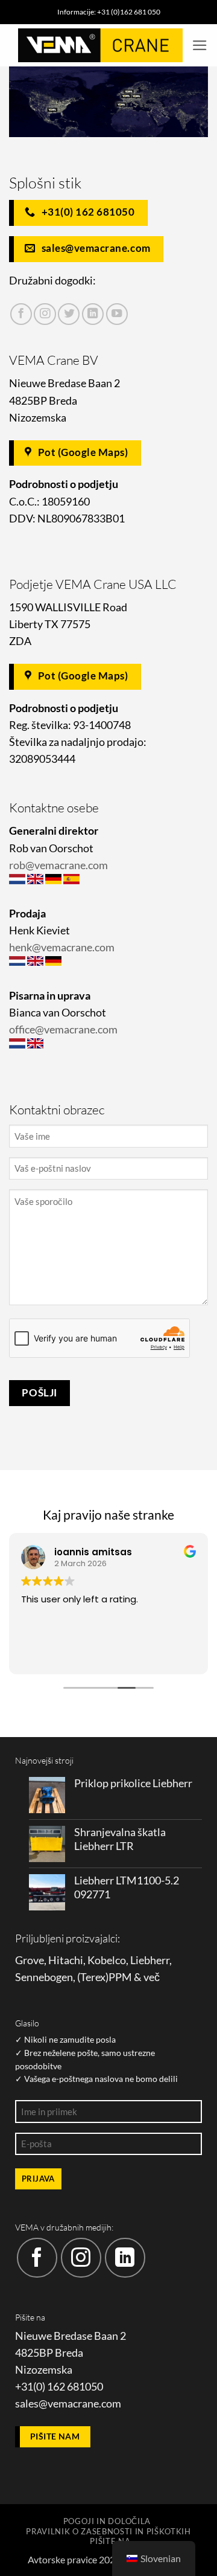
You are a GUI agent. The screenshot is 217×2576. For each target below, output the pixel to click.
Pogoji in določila (107, 2521)
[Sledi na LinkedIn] (93, 314)
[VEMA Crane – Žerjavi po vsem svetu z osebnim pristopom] (100, 45)
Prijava (38, 2179)
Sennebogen (44, 1977)
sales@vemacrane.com (68, 2404)
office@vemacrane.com (63, 1029)
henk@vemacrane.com (62, 947)
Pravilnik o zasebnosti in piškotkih (108, 2531)
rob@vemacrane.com (58, 865)
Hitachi (66, 1960)
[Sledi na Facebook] (21, 314)
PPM (120, 1977)
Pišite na (110, 2541)
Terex (93, 1977)
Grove (30, 1960)
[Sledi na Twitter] (69, 314)
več (152, 1977)
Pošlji (39, 1392)
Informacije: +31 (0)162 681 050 (109, 12)
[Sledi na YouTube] (117, 314)
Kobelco (107, 1960)
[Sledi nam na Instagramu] (45, 314)
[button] (200, 45)
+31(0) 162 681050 (59, 2387)
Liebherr (150, 1960)
